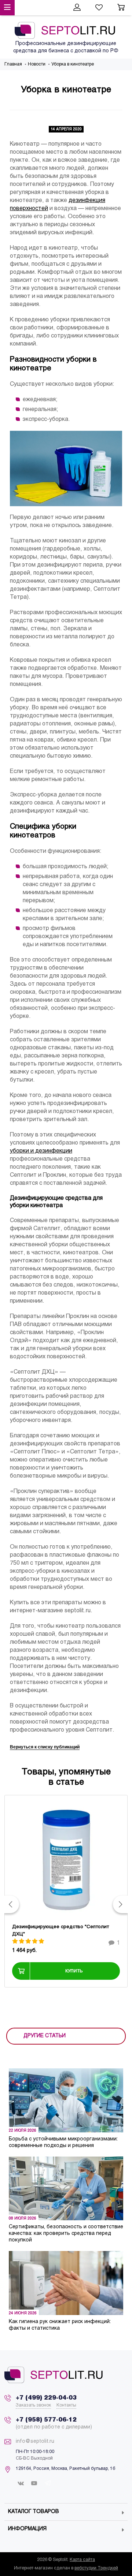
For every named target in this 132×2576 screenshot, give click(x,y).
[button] (12, 1904)
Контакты (66, 2405)
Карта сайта (82, 2560)
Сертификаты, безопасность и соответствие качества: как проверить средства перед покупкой (66, 2234)
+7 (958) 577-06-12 (46, 2420)
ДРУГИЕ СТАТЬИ (45, 2036)
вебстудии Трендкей (96, 2568)
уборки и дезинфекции (41, 1151)
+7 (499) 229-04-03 (46, 2398)
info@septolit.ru (35, 2441)
